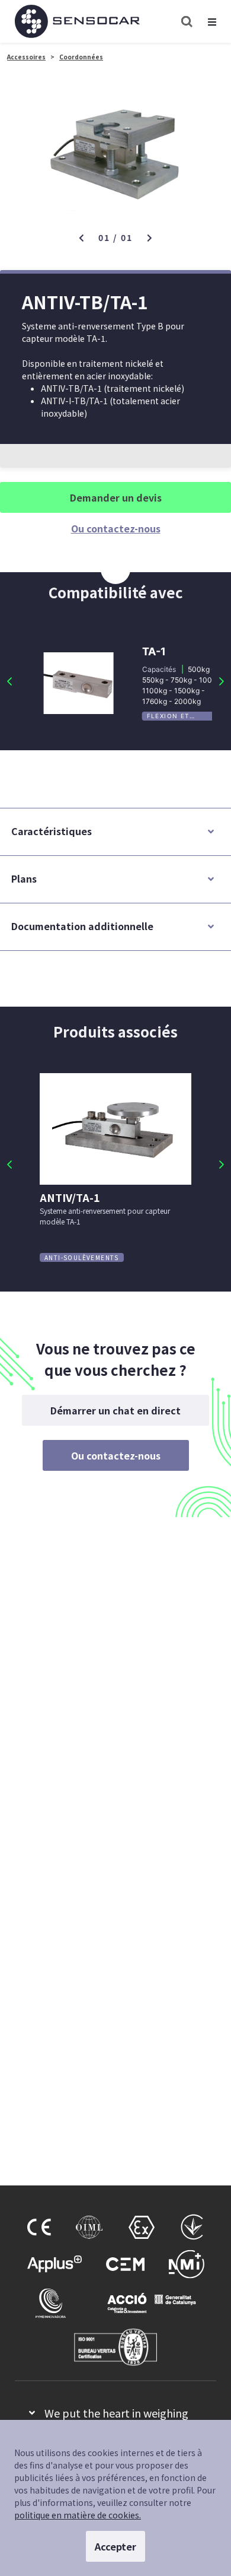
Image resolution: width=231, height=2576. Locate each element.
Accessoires (26, 57)
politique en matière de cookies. (78, 2515)
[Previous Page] (9, 681)
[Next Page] (222, 681)
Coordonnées (81, 57)
